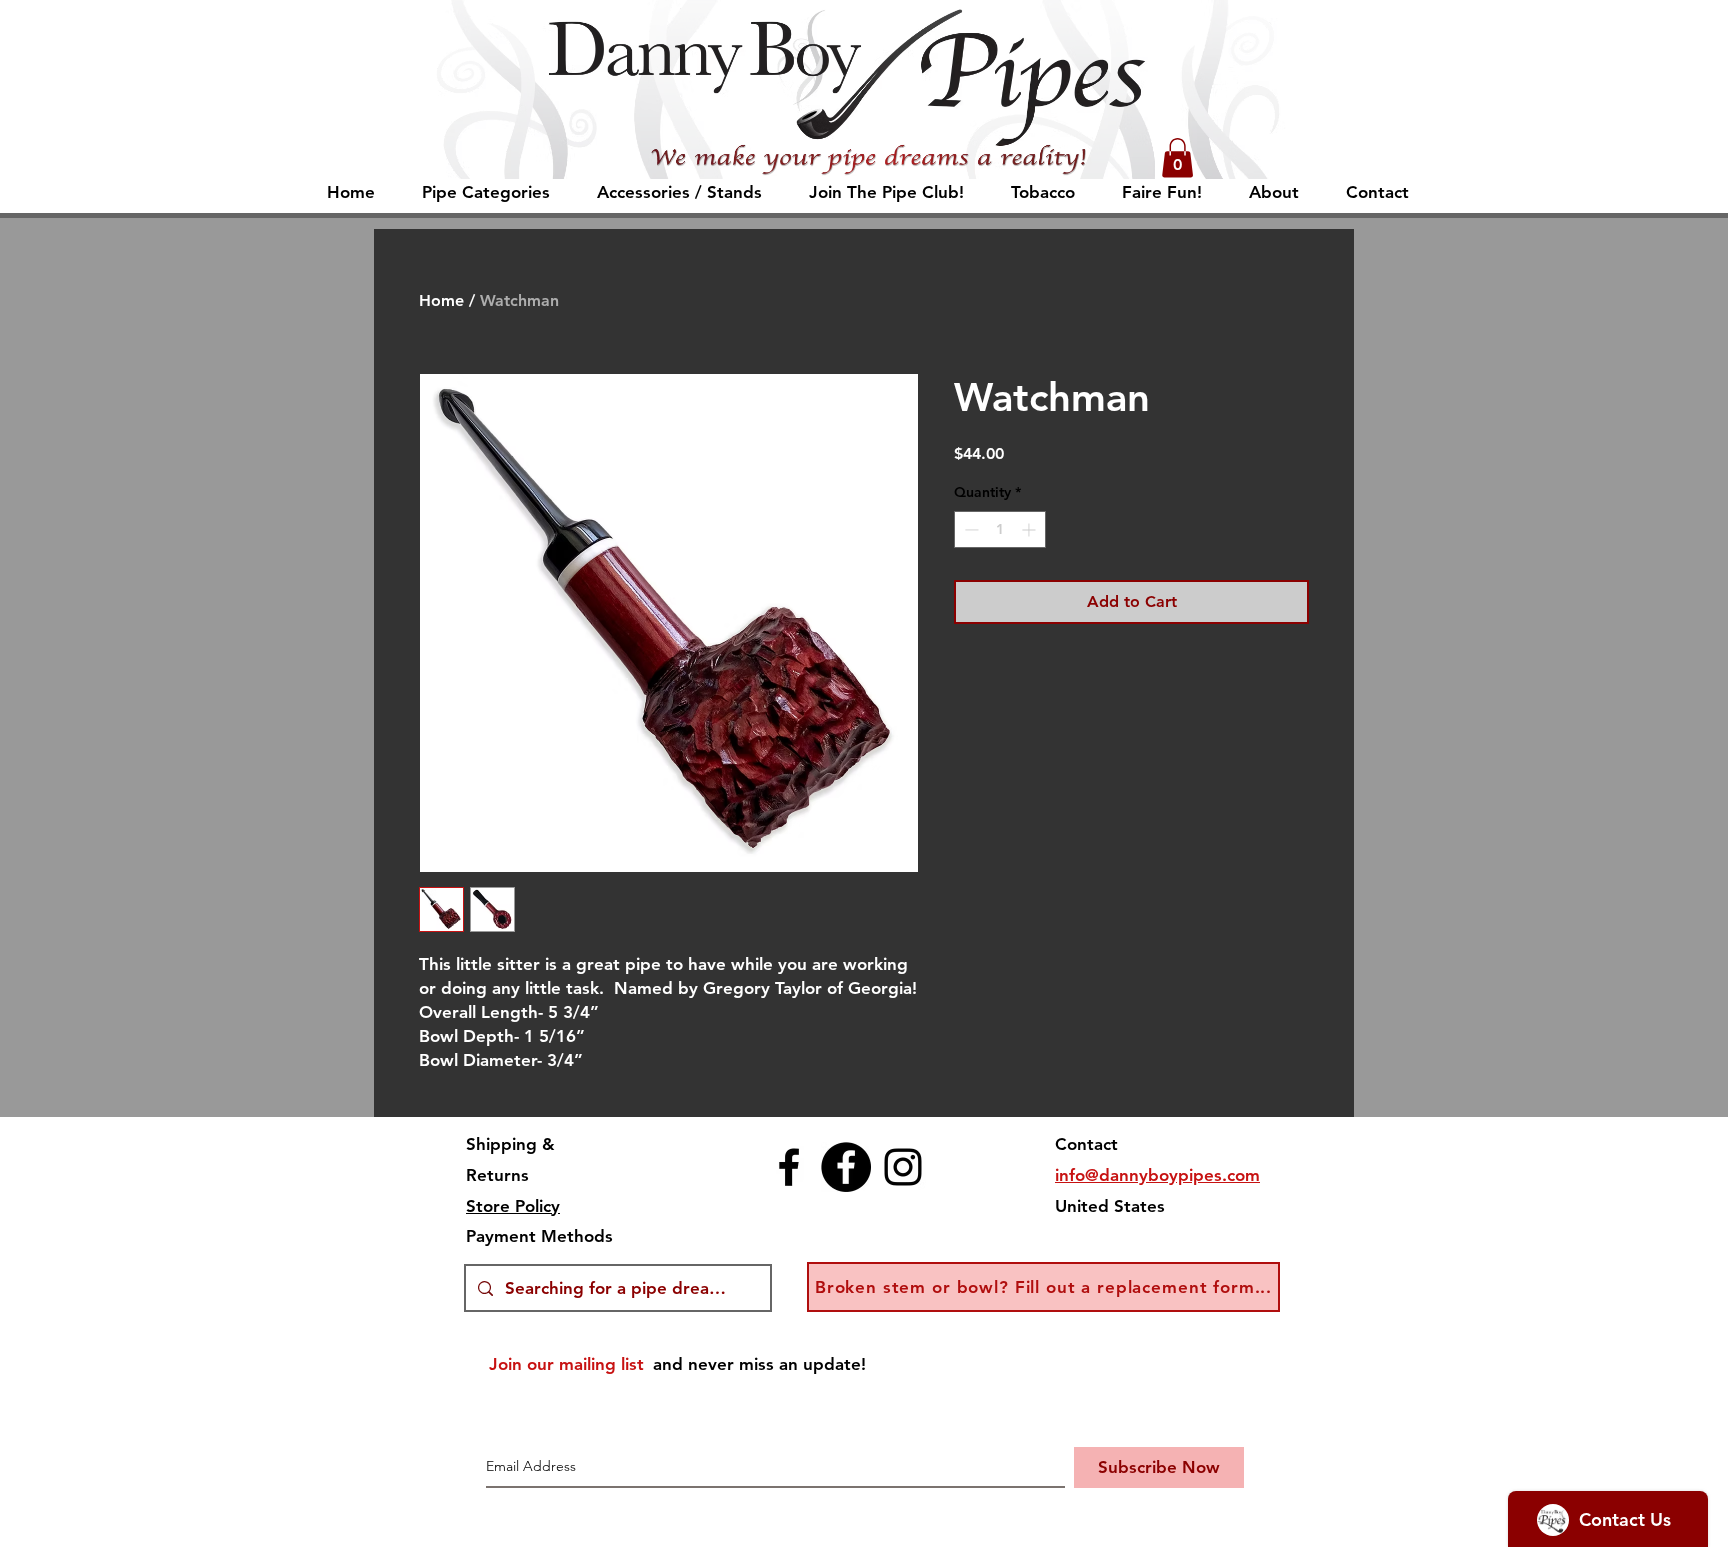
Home (441, 300)
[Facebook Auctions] (846, 1167)
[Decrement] (969, 529)
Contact (1086, 1144)
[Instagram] (903, 1167)
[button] (1177, 157)
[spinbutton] (1000, 529)
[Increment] (1030, 529)
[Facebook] (789, 1167)
